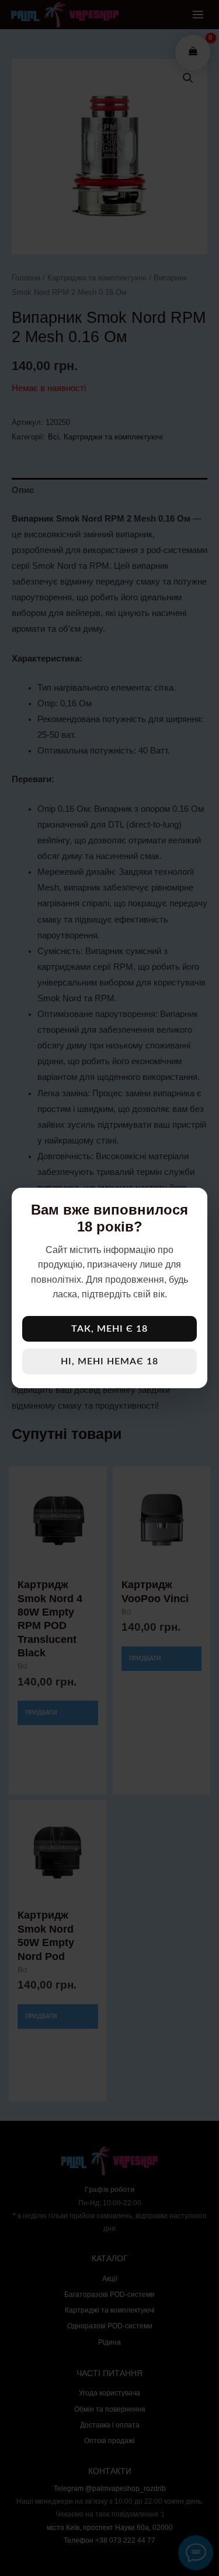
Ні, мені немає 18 (109, 1361)
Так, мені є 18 (109, 1329)
